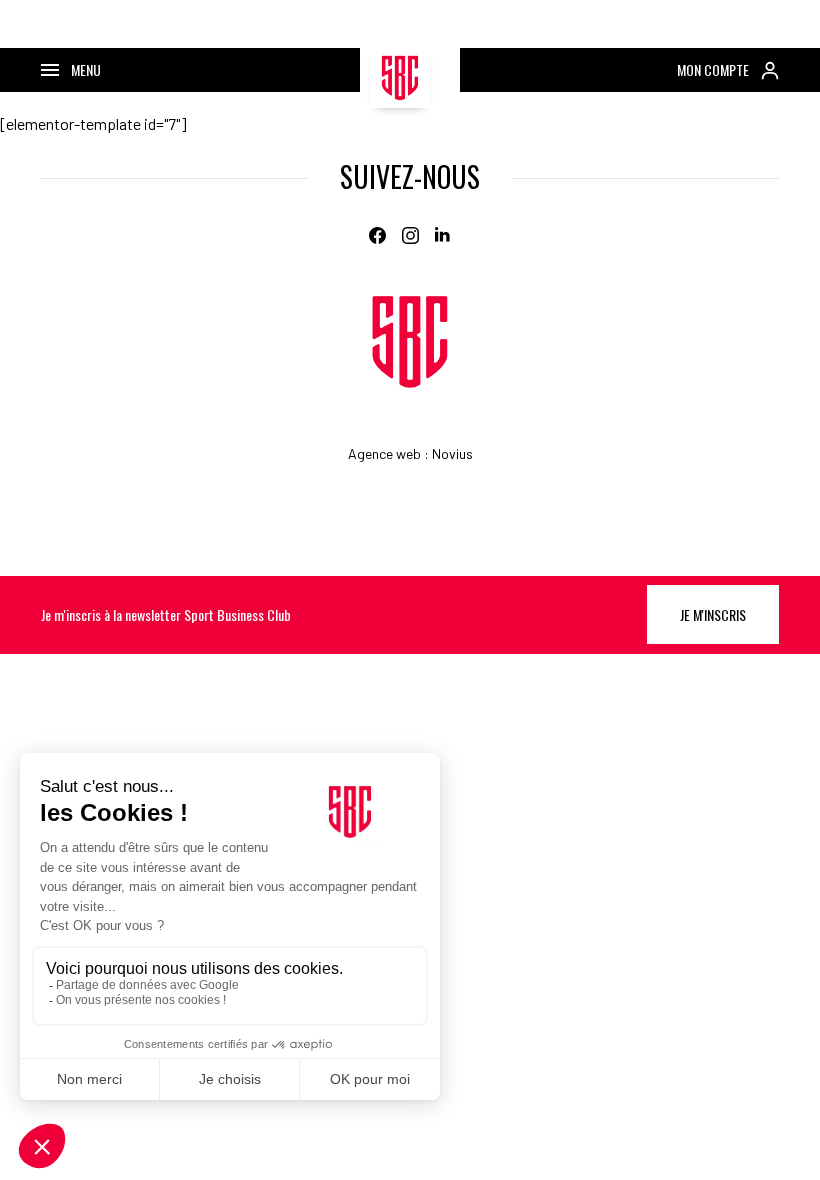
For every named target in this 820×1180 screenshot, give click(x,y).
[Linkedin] (443, 235)
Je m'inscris (713, 614)
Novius (452, 453)
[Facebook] (377, 235)
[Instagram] (410, 235)
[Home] (410, 342)
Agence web (384, 453)
